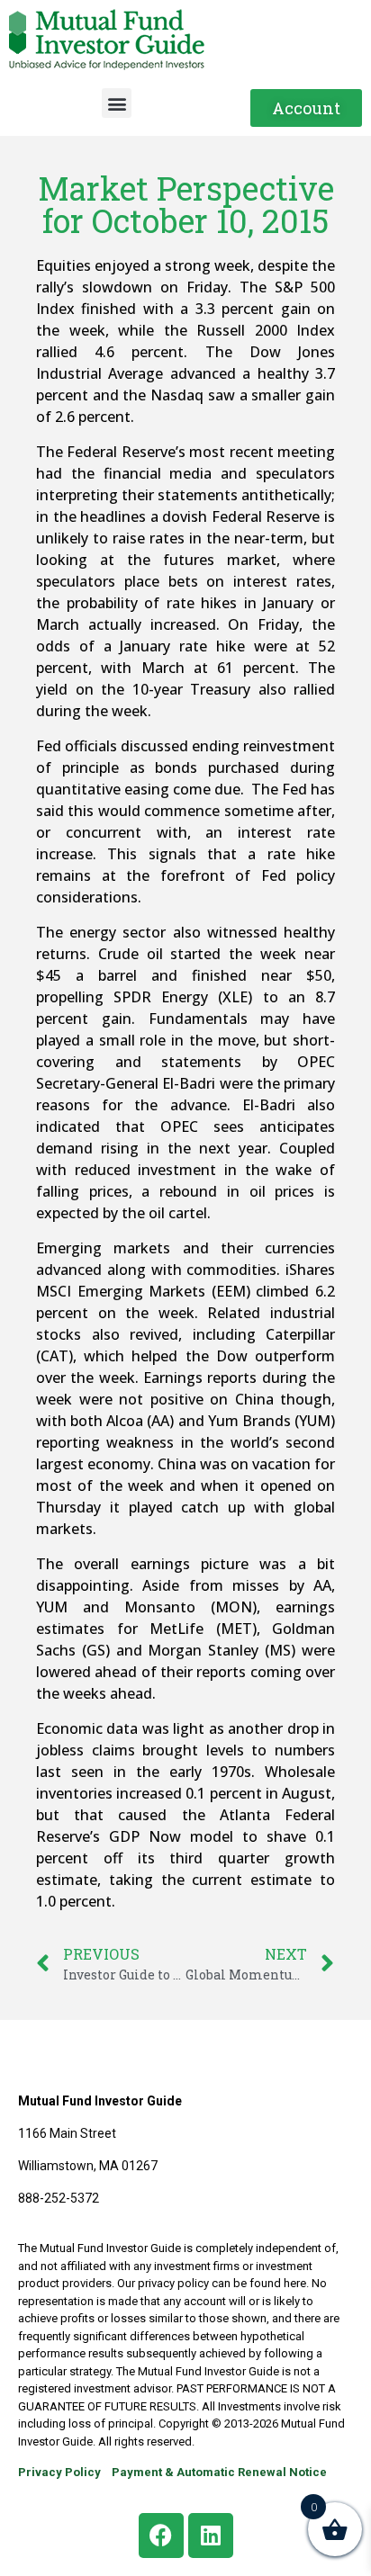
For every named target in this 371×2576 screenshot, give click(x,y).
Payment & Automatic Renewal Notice (219, 2472)
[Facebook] (161, 2536)
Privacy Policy (59, 2472)
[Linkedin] (211, 2536)
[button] (117, 103)
